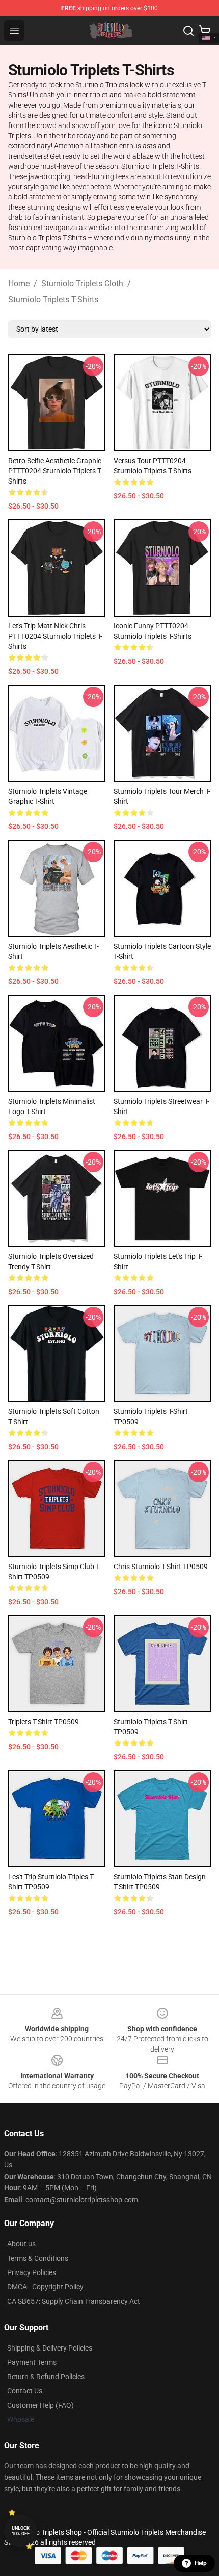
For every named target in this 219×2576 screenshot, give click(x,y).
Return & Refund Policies (46, 2377)
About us (21, 2244)
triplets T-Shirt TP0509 (44, 1722)
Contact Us (25, 2391)
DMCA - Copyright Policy (45, 2287)
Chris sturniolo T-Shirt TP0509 (161, 1567)
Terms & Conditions (38, 2258)
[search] (188, 31)
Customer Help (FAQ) (40, 2405)
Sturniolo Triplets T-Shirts (53, 300)
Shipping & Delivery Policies (50, 2348)
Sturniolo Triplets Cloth (82, 283)
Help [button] (201, 2563)
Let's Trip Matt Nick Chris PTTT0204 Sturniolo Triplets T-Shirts (55, 636)
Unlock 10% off (21, 2531)
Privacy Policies (32, 2272)
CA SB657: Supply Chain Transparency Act (74, 2301)
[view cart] (205, 31)
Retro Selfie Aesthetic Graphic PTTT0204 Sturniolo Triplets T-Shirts (55, 471)
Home (19, 283)
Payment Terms (32, 2362)
